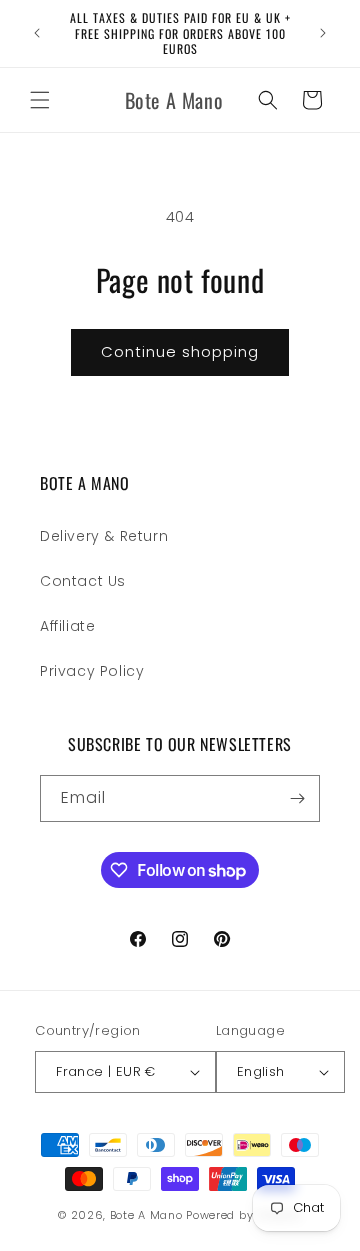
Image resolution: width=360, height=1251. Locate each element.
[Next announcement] (323, 33)
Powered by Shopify (244, 1215)
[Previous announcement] (37, 33)
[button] (40, 100)
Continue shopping (180, 351)
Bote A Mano (146, 1215)
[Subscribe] (297, 798)
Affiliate (67, 626)
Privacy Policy (92, 671)
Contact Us (83, 581)
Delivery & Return (104, 536)
